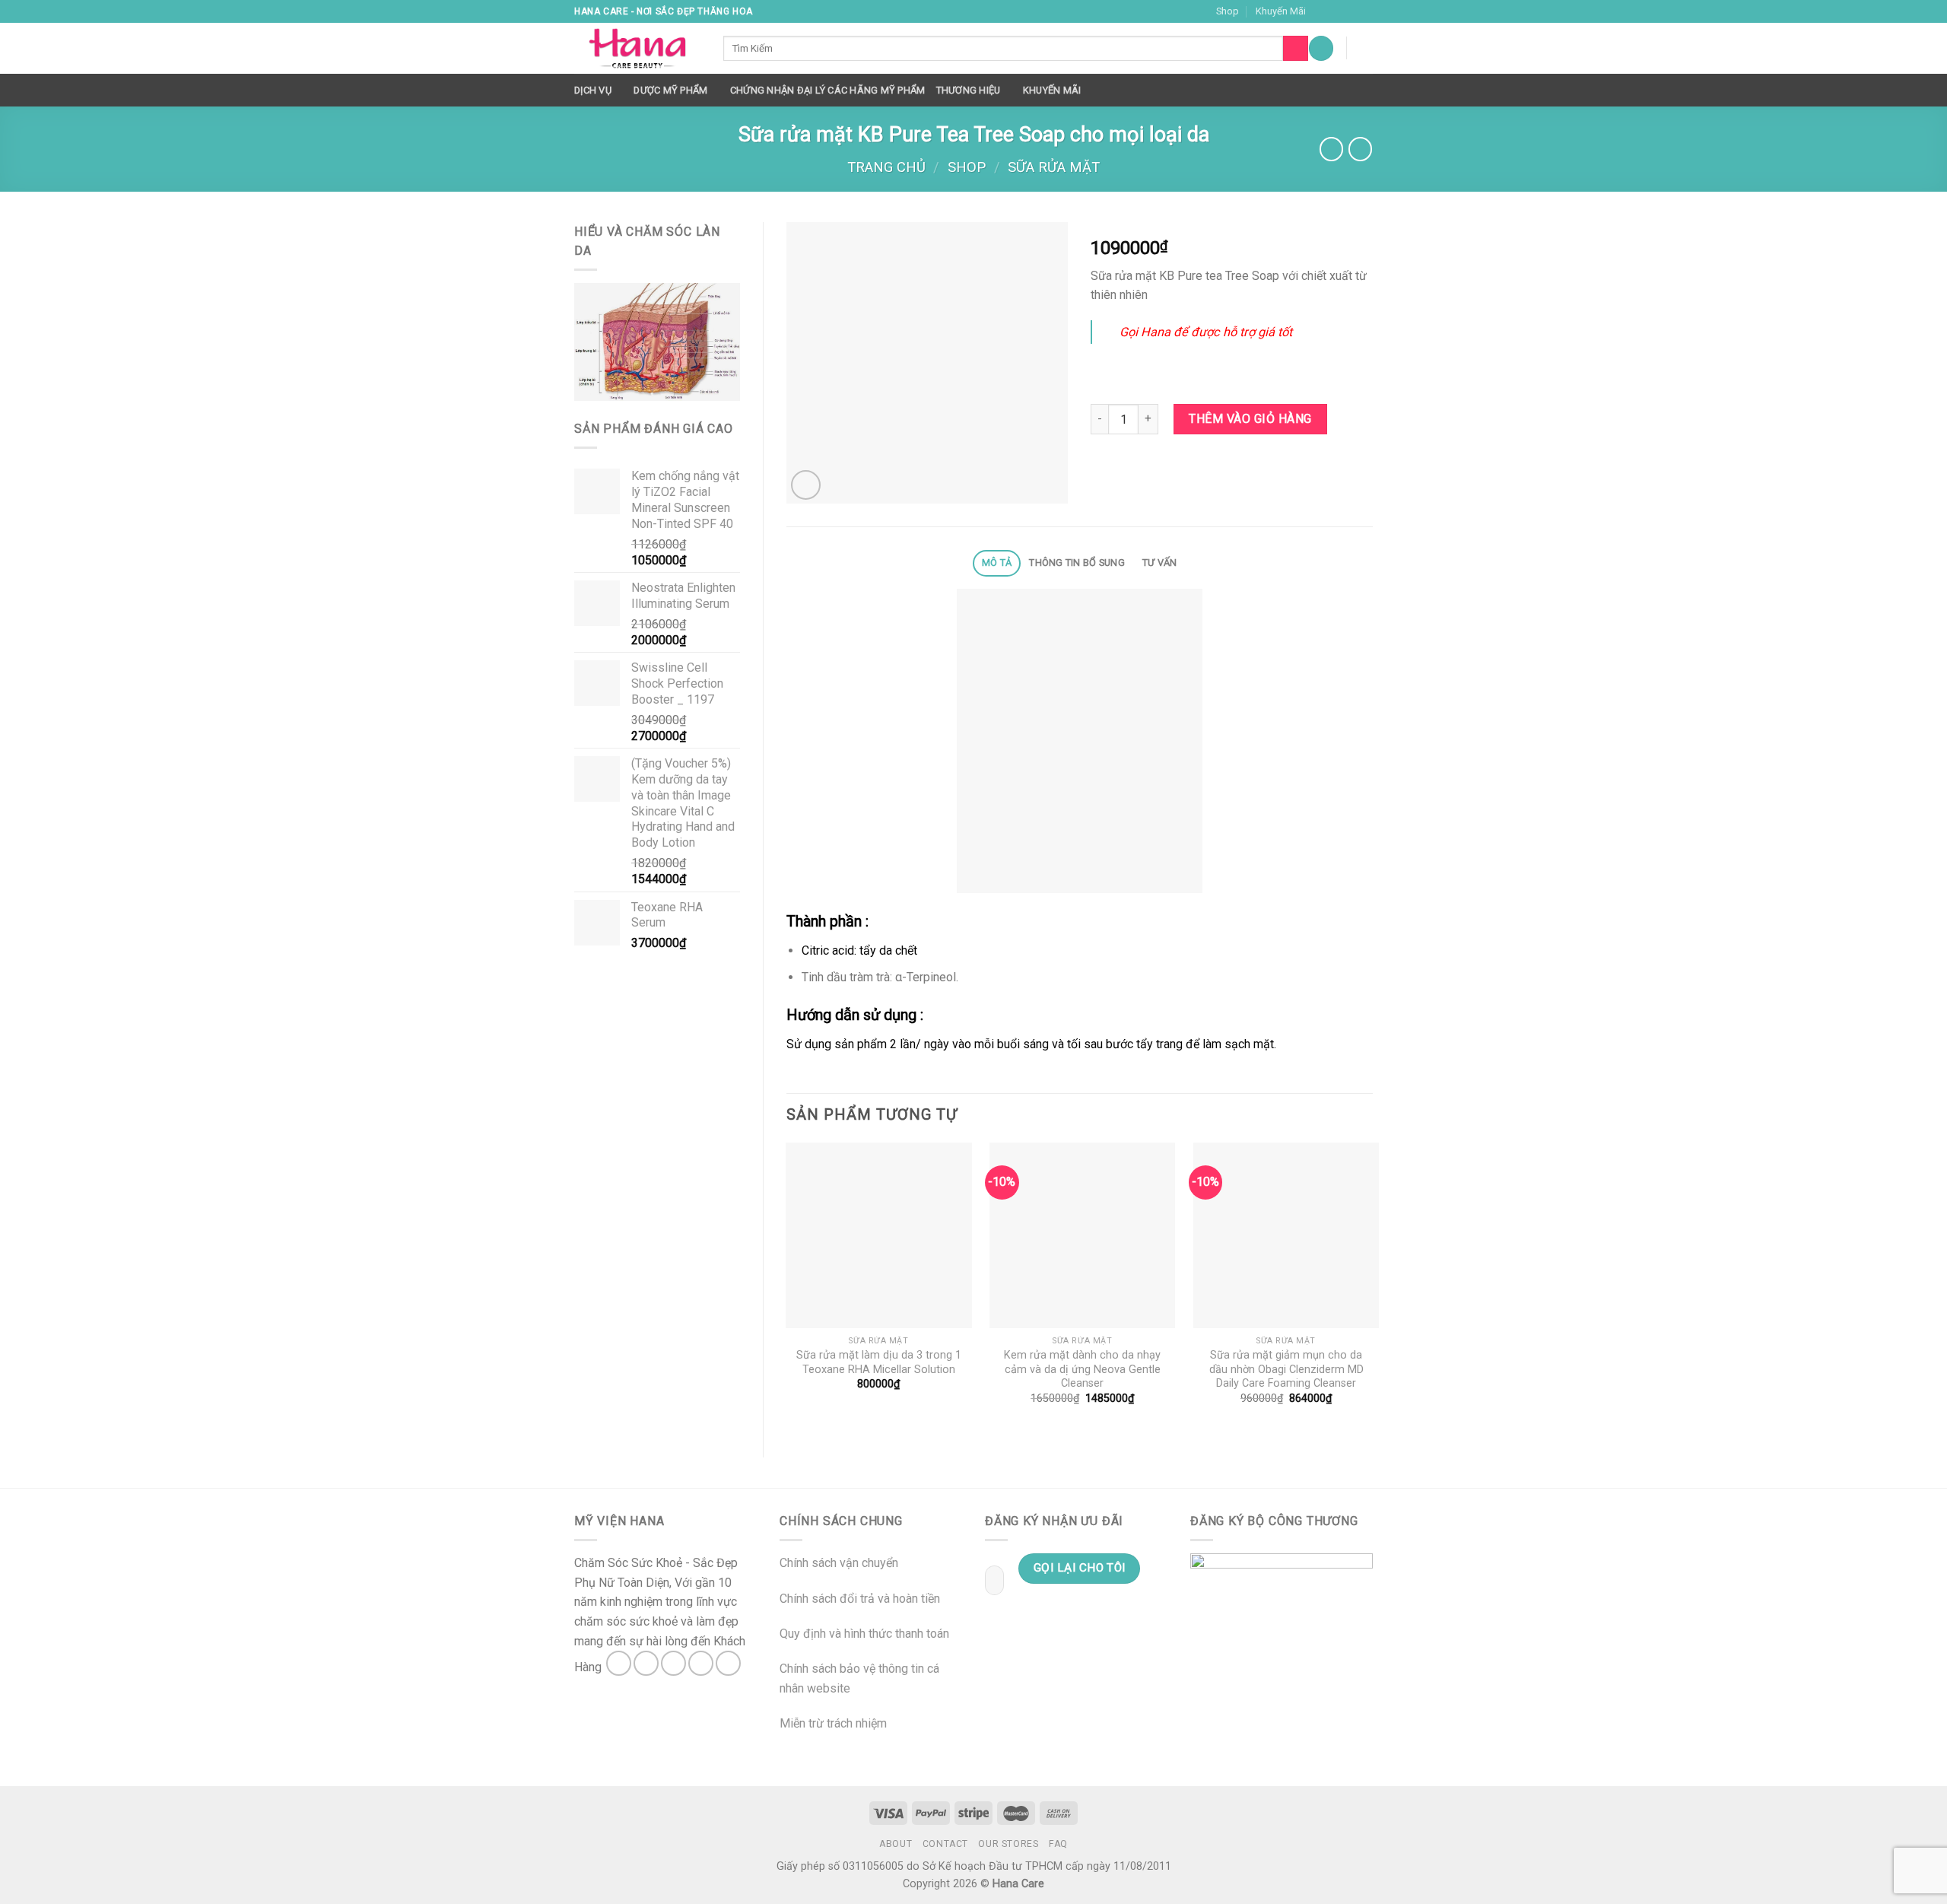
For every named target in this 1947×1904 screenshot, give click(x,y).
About (896, 1844)
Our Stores (1008, 1844)
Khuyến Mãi (1281, 11)
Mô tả (997, 563)
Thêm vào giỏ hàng (1250, 419)
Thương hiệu (969, 90)
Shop (1228, 11)
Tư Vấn (1160, 563)
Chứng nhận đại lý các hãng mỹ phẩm (828, 90)
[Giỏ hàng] (1365, 48)
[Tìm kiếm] (1296, 49)
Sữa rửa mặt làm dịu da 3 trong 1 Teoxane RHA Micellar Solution (879, 1362)
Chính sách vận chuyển (839, 1563)
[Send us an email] (1365, 11)
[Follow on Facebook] (1322, 11)
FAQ (1058, 1844)
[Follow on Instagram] (1336, 11)
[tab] (996, 563)
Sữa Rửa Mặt (1054, 167)
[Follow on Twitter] (1351, 11)
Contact (945, 1844)
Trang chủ (886, 167)
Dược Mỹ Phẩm (670, 90)
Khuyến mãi (1052, 90)
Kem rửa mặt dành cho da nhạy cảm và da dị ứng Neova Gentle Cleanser (1082, 1369)
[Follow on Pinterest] (728, 1663)
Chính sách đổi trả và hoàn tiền (860, 1599)
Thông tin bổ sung (1077, 563)
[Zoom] (806, 485)
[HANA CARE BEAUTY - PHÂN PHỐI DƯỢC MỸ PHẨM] (637, 49)
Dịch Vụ (593, 90)
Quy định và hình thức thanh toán (864, 1634)
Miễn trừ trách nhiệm (833, 1723)
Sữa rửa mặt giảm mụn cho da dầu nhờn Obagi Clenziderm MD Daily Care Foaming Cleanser (1286, 1369)
